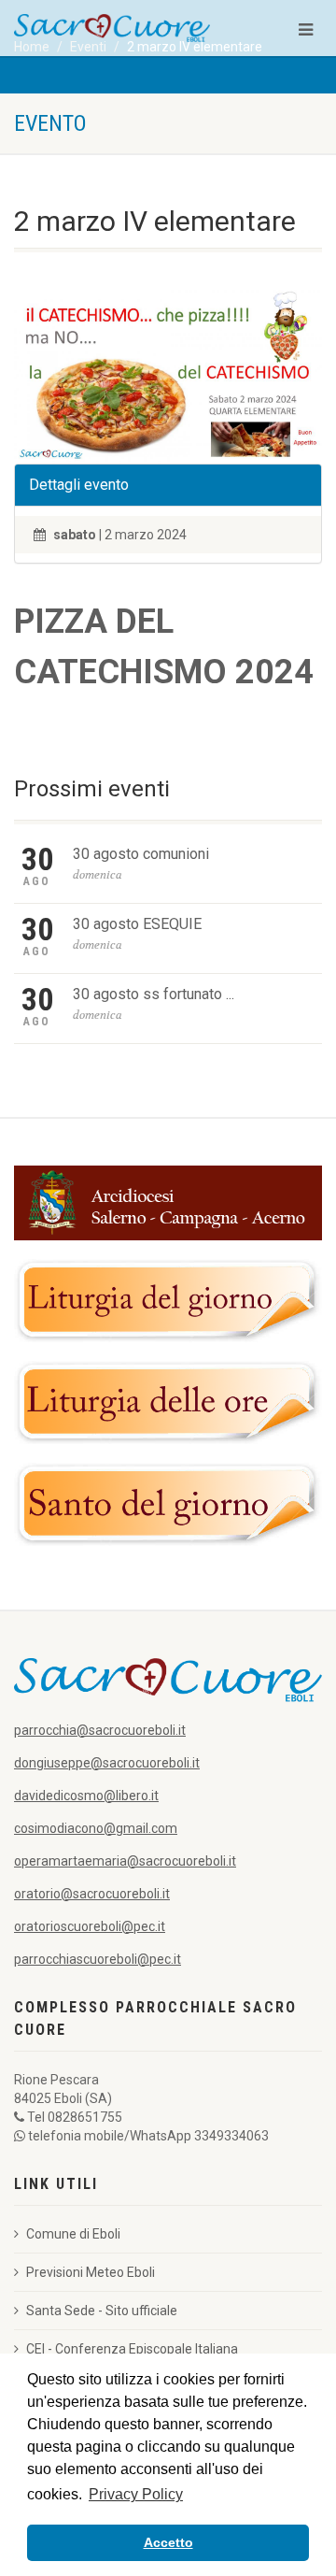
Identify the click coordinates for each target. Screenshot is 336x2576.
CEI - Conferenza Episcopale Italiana (132, 2349)
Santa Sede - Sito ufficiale (102, 2311)
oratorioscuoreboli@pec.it (90, 1926)
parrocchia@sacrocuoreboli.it (100, 1730)
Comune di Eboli (73, 2234)
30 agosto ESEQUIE (137, 924)
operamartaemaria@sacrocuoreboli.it (125, 1861)
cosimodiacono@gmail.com (96, 1828)
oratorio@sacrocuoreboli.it (92, 1894)
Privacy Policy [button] (136, 2494)
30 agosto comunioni (141, 854)
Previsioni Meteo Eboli (91, 2272)
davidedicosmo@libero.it (86, 1796)
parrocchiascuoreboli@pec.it (98, 1959)
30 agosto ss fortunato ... (154, 994)
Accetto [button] (168, 2542)
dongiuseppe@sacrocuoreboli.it (107, 1763)
